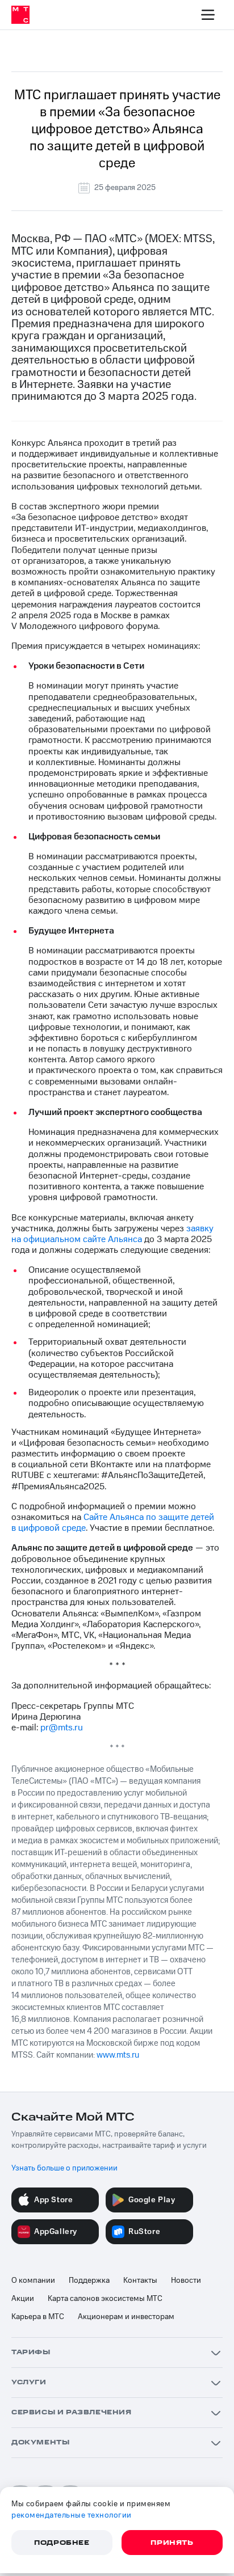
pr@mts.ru (62, 1728)
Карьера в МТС (38, 2317)
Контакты (140, 2281)
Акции (23, 2299)
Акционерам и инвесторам (126, 2317)
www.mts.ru (118, 2055)
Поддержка (89, 2281)
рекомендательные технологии (72, 2515)
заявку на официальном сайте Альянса (112, 1234)
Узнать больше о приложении (64, 2168)
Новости (186, 2281)
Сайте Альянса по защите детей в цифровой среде (113, 1523)
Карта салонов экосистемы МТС (105, 2299)
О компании (33, 2281)
